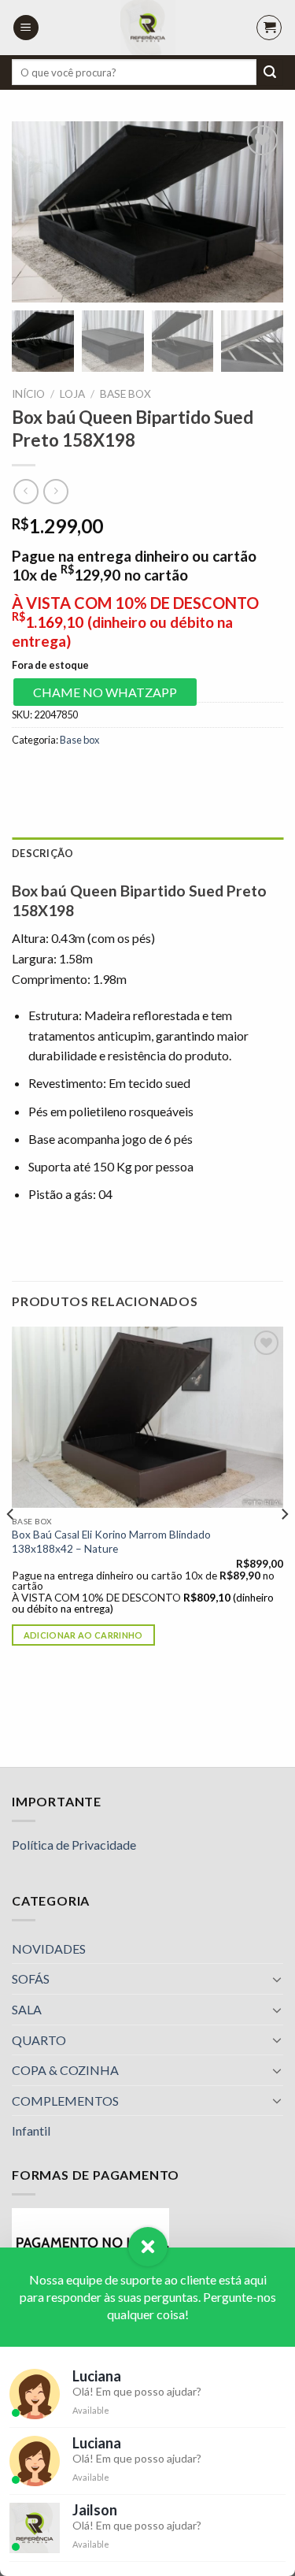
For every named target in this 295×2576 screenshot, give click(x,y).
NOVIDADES (49, 1949)
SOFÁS (31, 1978)
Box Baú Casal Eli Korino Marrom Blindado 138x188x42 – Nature (111, 1542)
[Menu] (26, 28)
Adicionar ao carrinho (83, 1635)
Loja (72, 394)
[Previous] (11, 1545)
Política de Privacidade (74, 1845)
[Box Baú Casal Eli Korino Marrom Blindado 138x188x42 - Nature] (147, 1417)
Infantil (31, 2131)
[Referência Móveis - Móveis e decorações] (147, 28)
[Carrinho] (269, 28)
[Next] (284, 1545)
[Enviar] (270, 72)
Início (28, 394)
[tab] (147, 853)
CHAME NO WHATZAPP (105, 692)
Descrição (42, 853)
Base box (125, 394)
